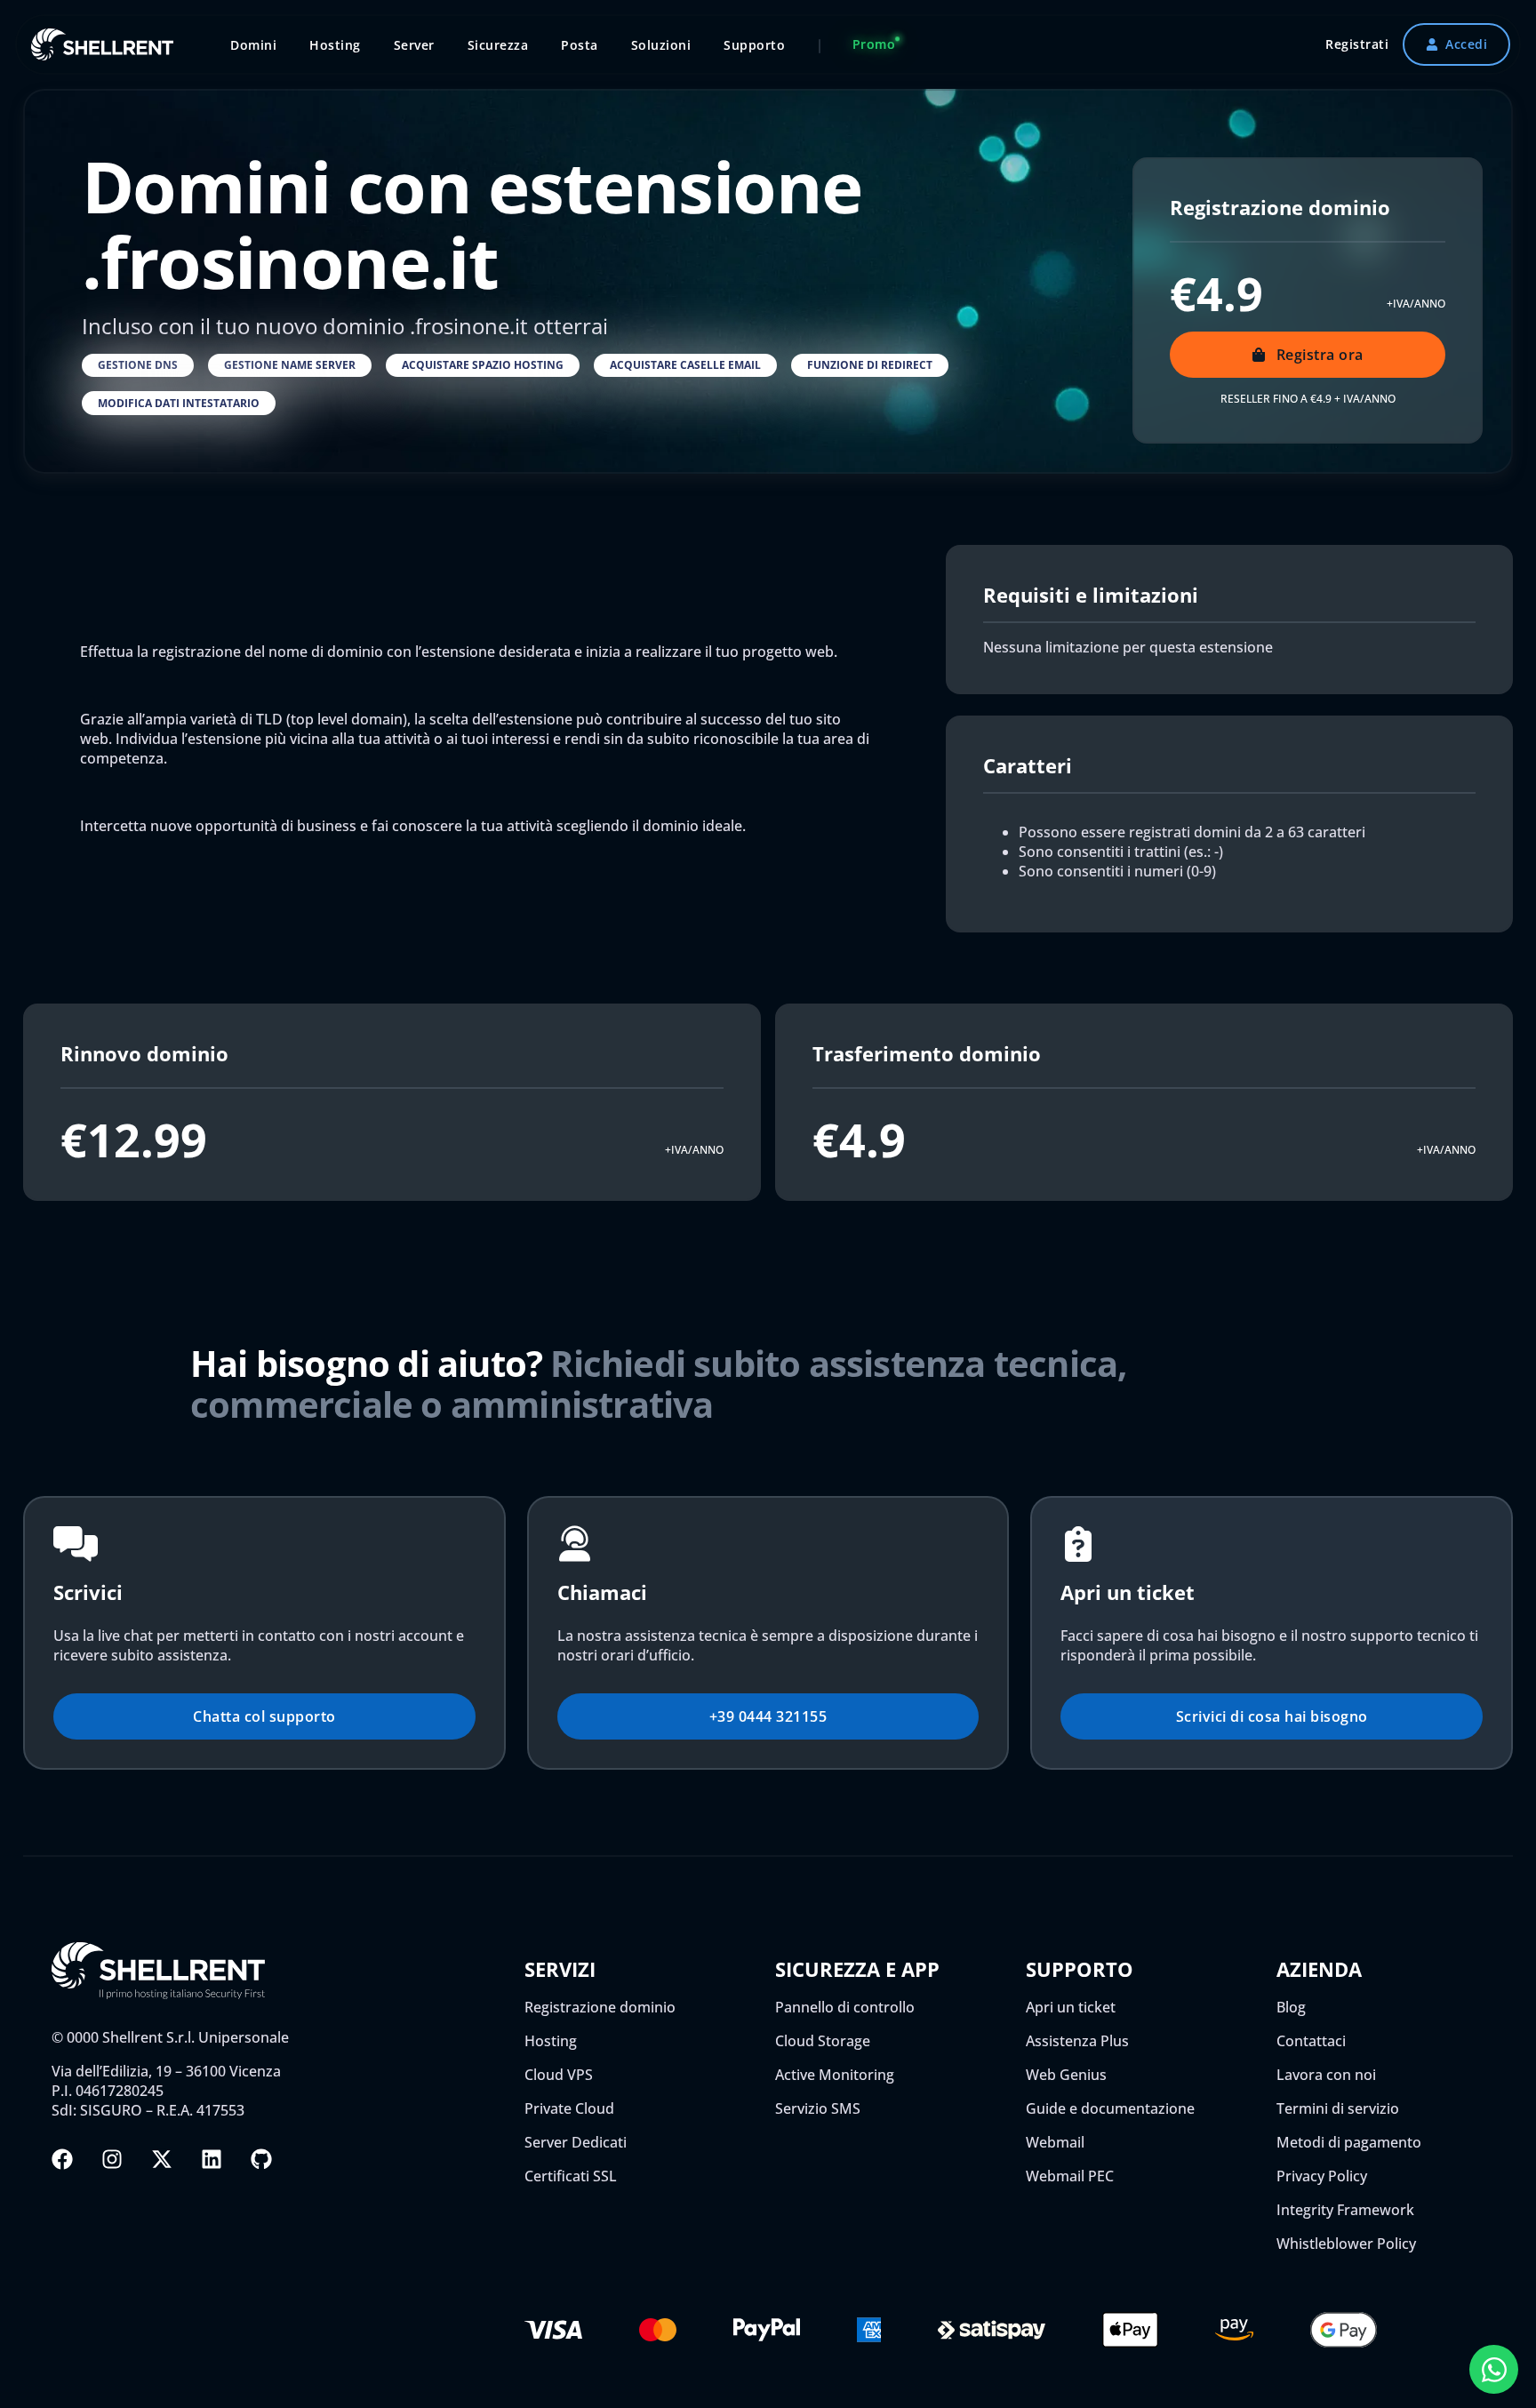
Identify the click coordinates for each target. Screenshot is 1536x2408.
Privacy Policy (1322, 2176)
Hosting (551, 2041)
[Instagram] (112, 2159)
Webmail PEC (1070, 2176)
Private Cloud (569, 2108)
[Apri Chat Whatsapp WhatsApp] (1494, 2369)
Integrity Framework (1345, 2210)
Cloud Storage (823, 2041)
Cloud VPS (559, 2075)
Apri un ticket (1071, 2007)
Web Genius (1066, 2075)
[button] (138, 365)
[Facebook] (62, 2159)
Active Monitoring (835, 2075)
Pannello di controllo (845, 2007)
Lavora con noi (1326, 2075)
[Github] (261, 2159)
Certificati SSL (571, 2176)
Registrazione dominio (600, 2007)
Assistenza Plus (1077, 2041)
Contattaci (1311, 2041)
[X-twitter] (162, 2159)
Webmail (1055, 2142)
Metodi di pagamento (1349, 2142)
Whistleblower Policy (1346, 2244)
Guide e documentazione (1110, 2108)
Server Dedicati (576, 2142)
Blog (1291, 2007)
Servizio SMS (818, 2108)
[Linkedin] (212, 2159)
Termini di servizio (1338, 2108)
